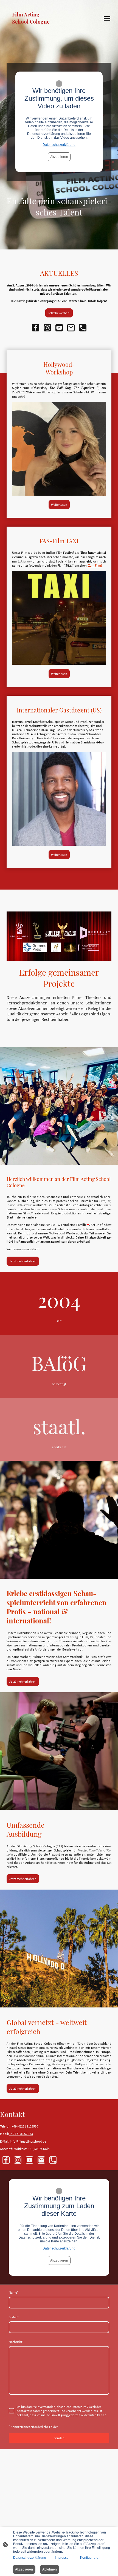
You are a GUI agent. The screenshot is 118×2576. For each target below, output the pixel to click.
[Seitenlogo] (32, 30)
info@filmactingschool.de (28, 2141)
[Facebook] (36, 328)
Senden (59, 2438)
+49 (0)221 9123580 (25, 2126)
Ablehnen (50, 2569)
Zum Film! (95, 565)
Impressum (63, 2558)
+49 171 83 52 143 (21, 2134)
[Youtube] (59, 328)
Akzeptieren (59, 157)
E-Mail (14, 2317)
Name (14, 2292)
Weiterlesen (59, 505)
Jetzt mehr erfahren (23, 1261)
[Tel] (83, 328)
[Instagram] (47, 328)
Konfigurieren (90, 2558)
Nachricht (16, 2342)
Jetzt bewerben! (59, 313)
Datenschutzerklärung (59, 145)
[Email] (71, 328)
